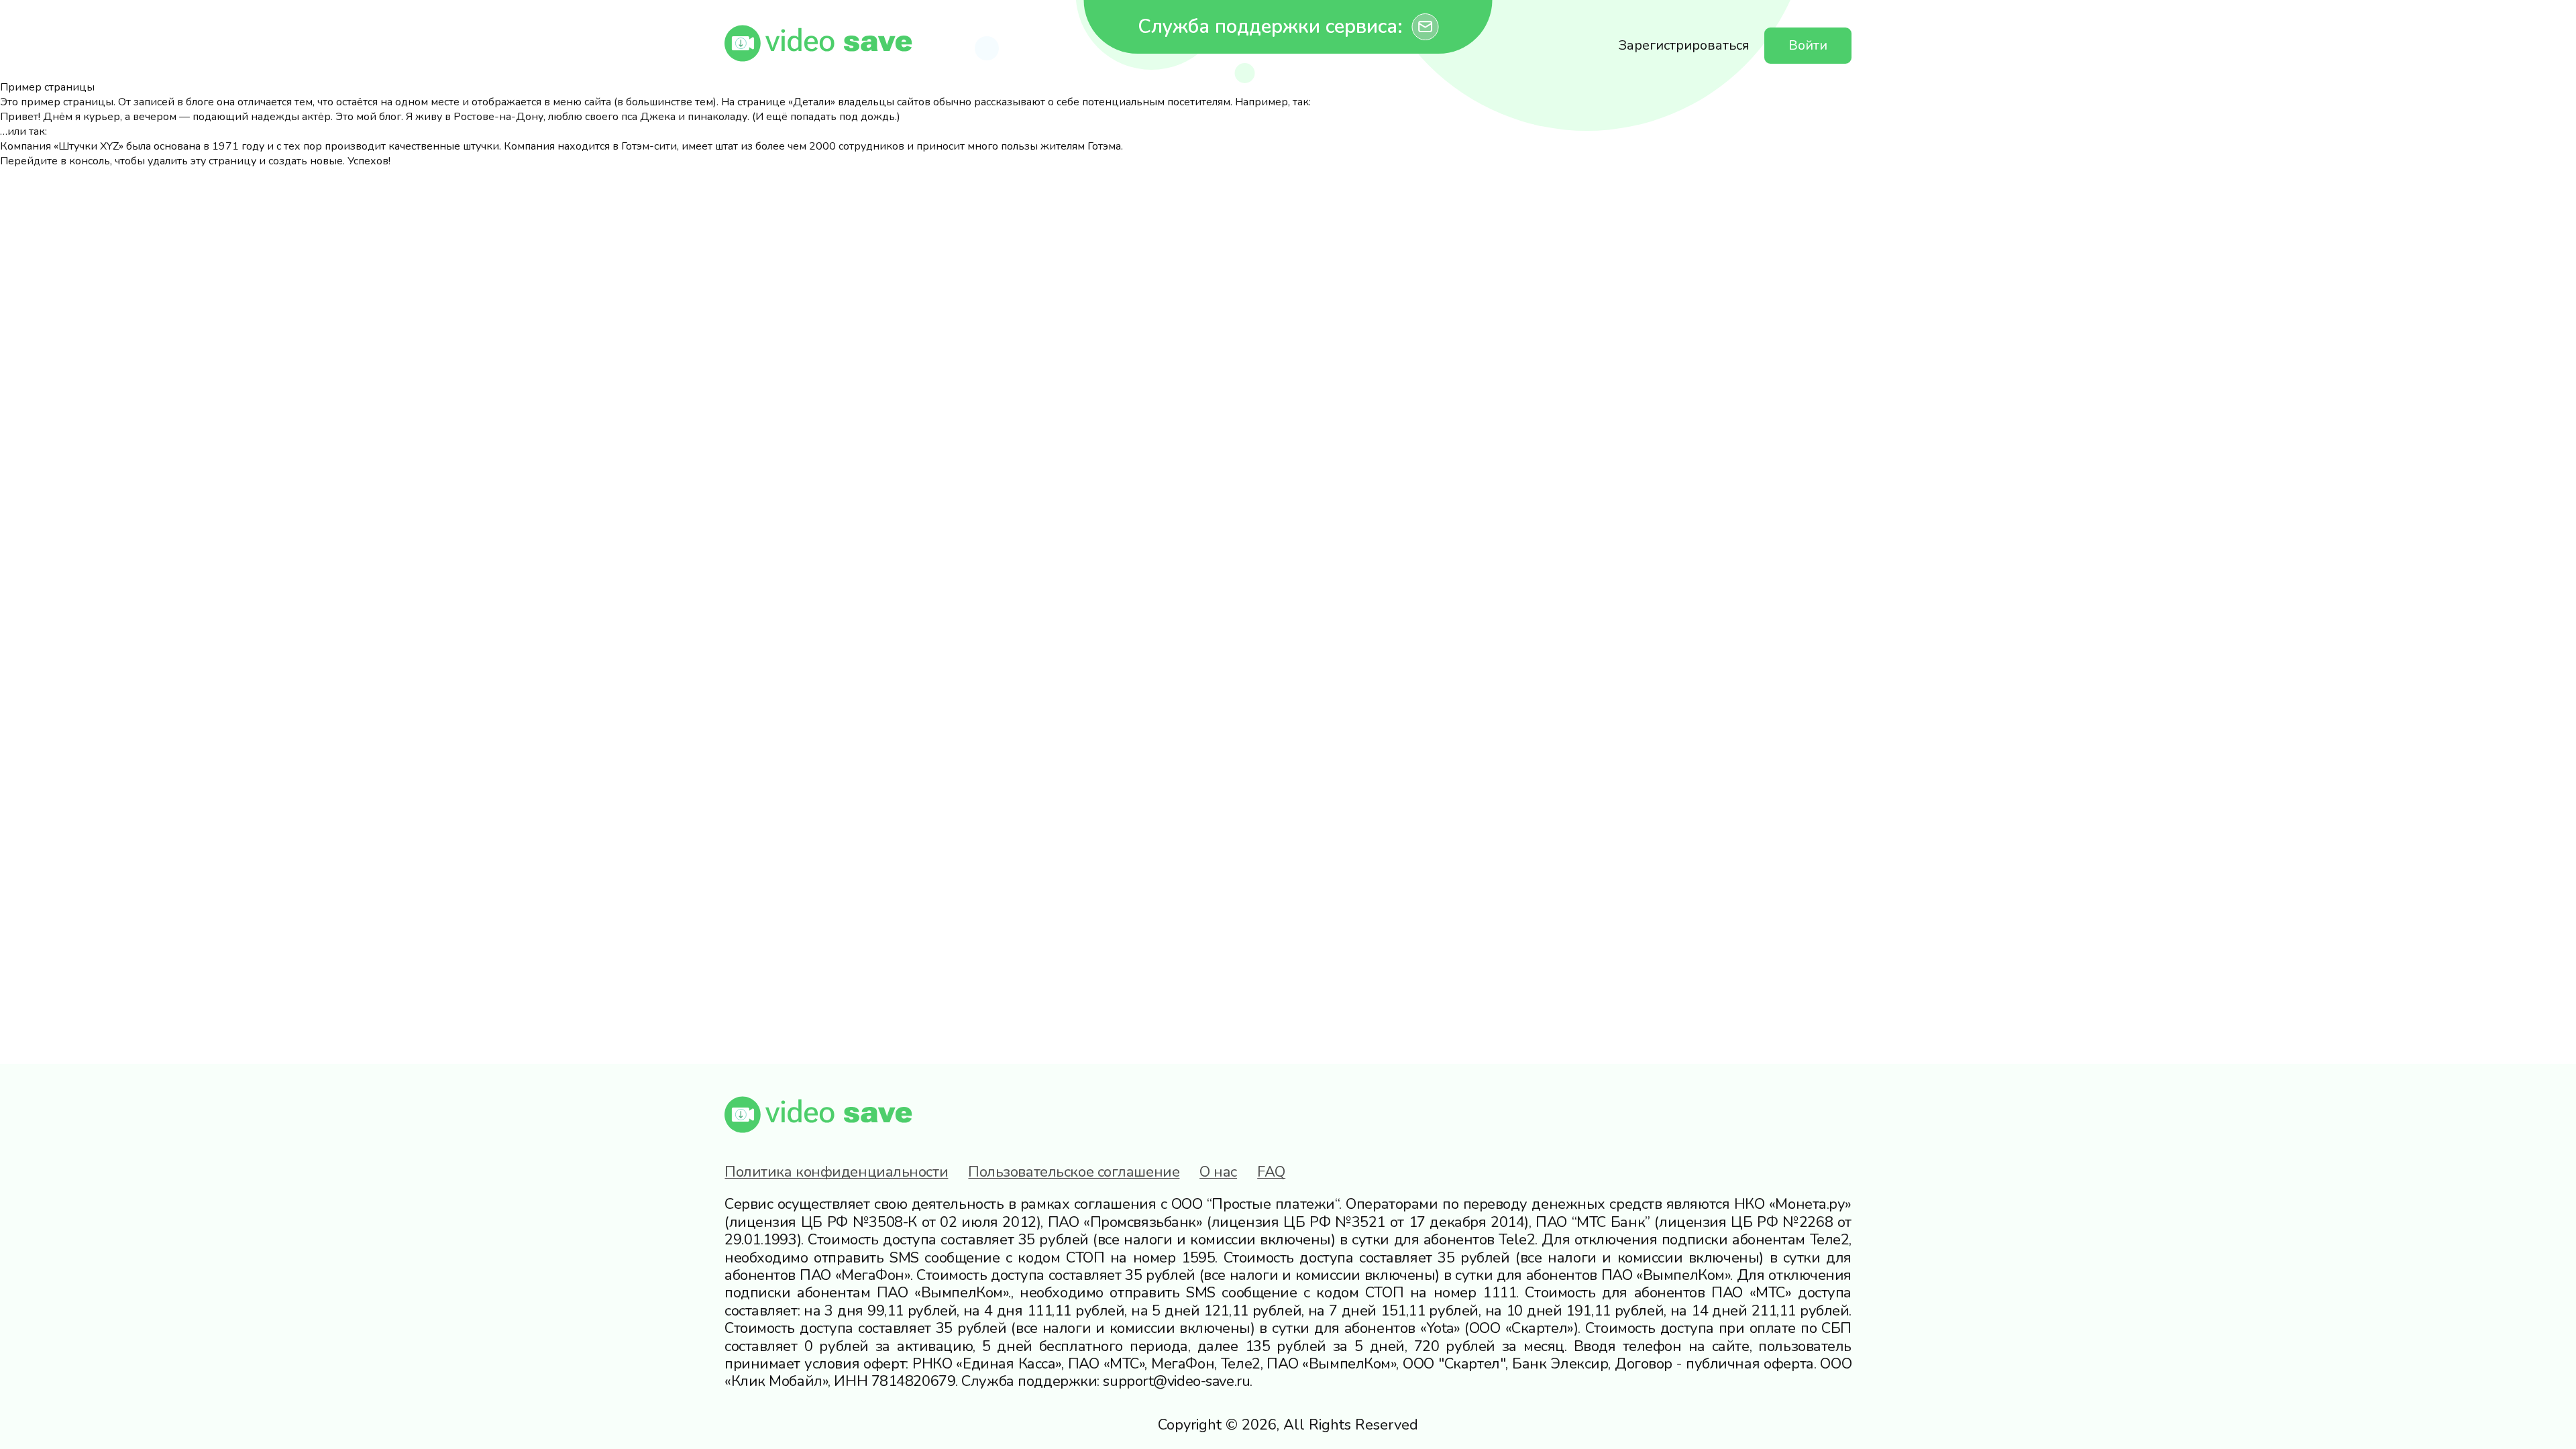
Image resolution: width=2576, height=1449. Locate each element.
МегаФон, (1184, 1364)
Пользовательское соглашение (1074, 1172)
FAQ (1271, 1172)
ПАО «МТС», (1108, 1364)
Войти (1808, 45)
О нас (1218, 1172)
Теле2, (1242, 1364)
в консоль (85, 161)
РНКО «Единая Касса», (988, 1364)
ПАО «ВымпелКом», (1333, 1364)
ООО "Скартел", (1455, 1364)
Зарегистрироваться (1684, 45)
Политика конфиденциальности (836, 1172)
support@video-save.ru (1176, 1381)
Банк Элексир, (1561, 1364)
